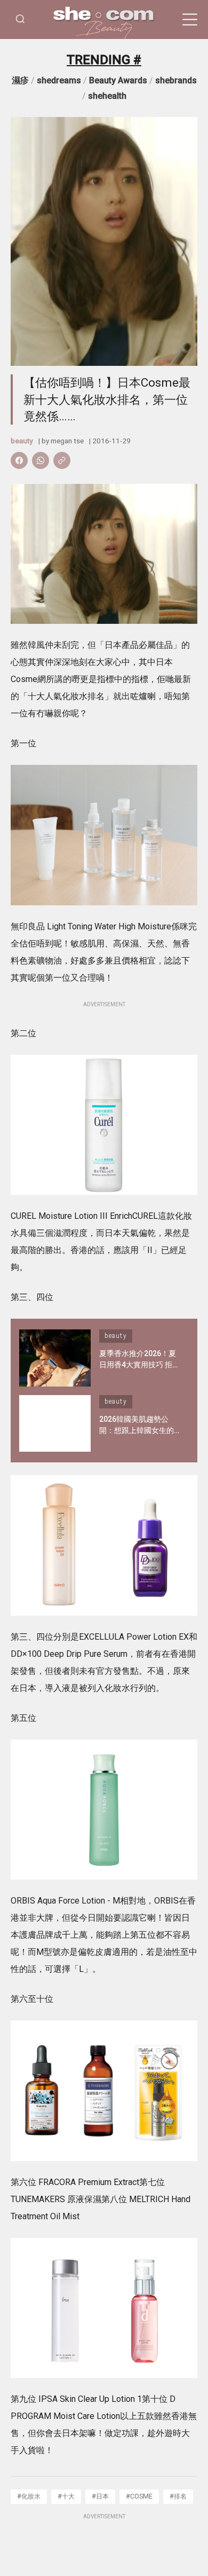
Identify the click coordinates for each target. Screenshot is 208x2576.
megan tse (67, 441)
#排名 (178, 2496)
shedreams (59, 80)
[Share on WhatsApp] (41, 460)
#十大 (66, 2496)
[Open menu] (190, 20)
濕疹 (20, 80)
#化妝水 (29, 2496)
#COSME (139, 2496)
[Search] (20, 19)
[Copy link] (62, 460)
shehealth (107, 96)
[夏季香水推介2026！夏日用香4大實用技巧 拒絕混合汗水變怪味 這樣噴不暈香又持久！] (55, 1358)
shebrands (176, 80)
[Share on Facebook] (19, 460)
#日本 (100, 2496)
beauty (22, 441)
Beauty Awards (118, 80)
